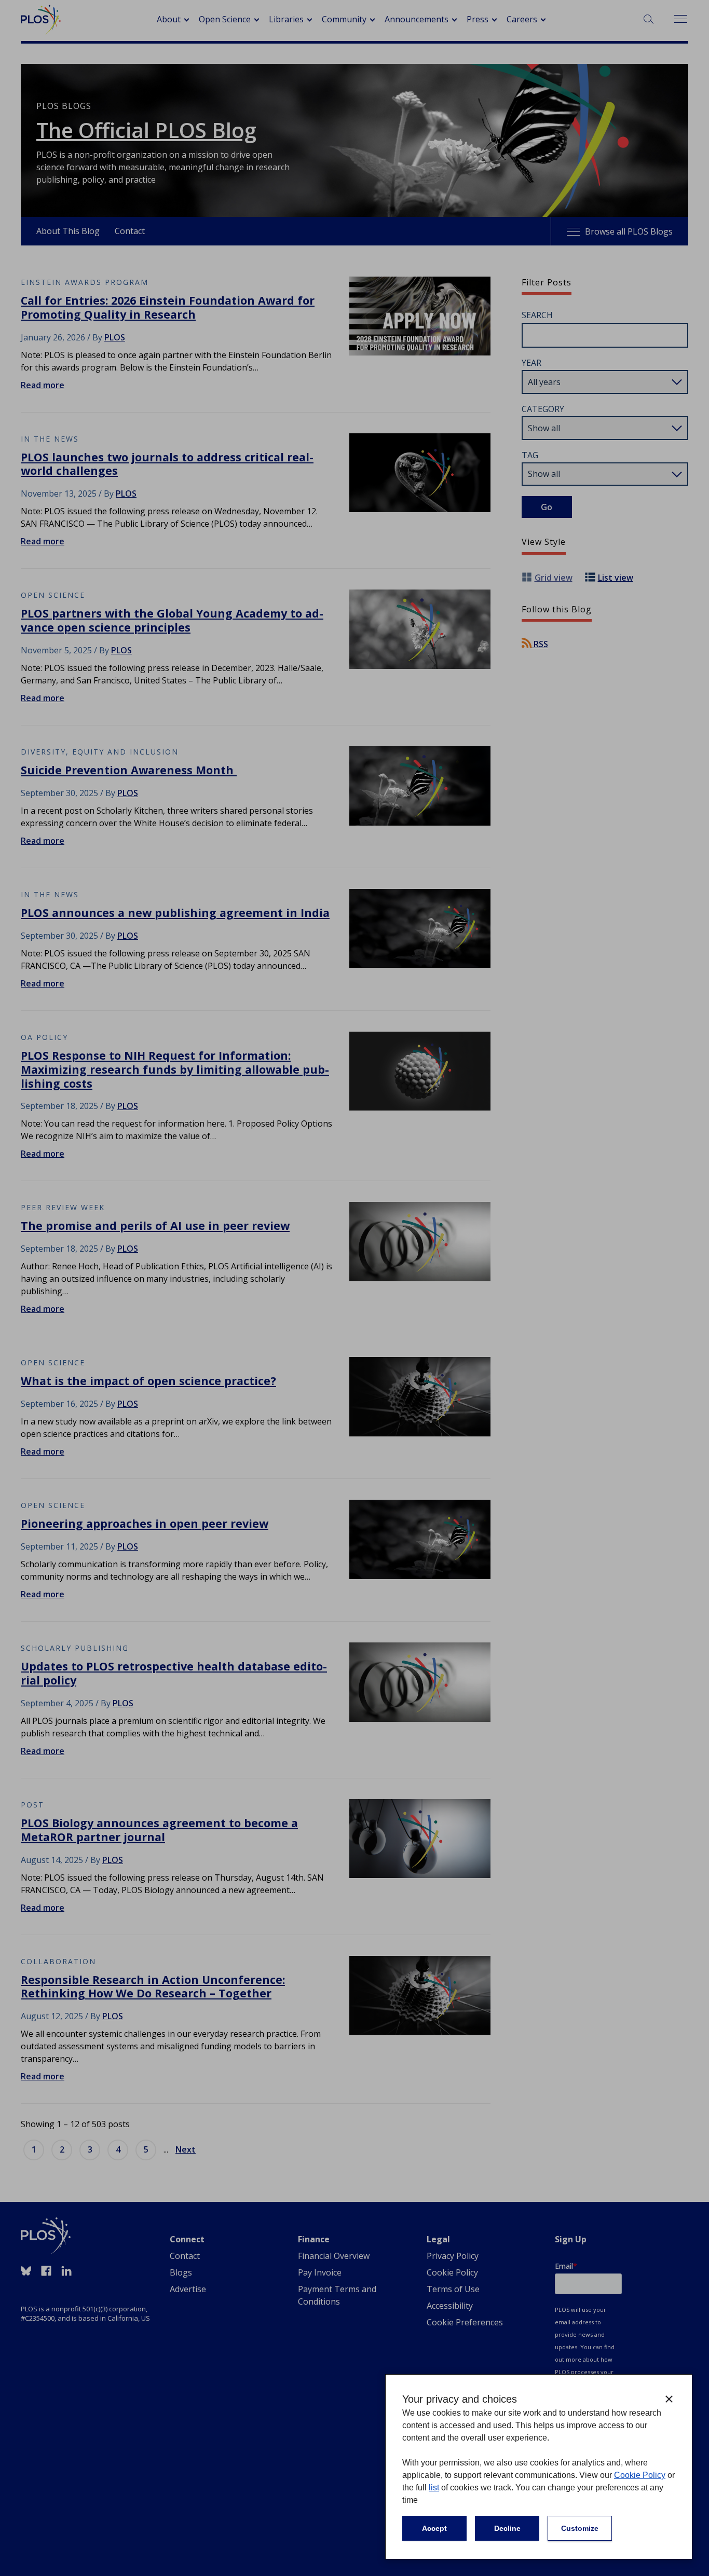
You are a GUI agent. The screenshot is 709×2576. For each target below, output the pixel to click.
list (434, 2488)
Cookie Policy (640, 2475)
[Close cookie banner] (669, 2399)
